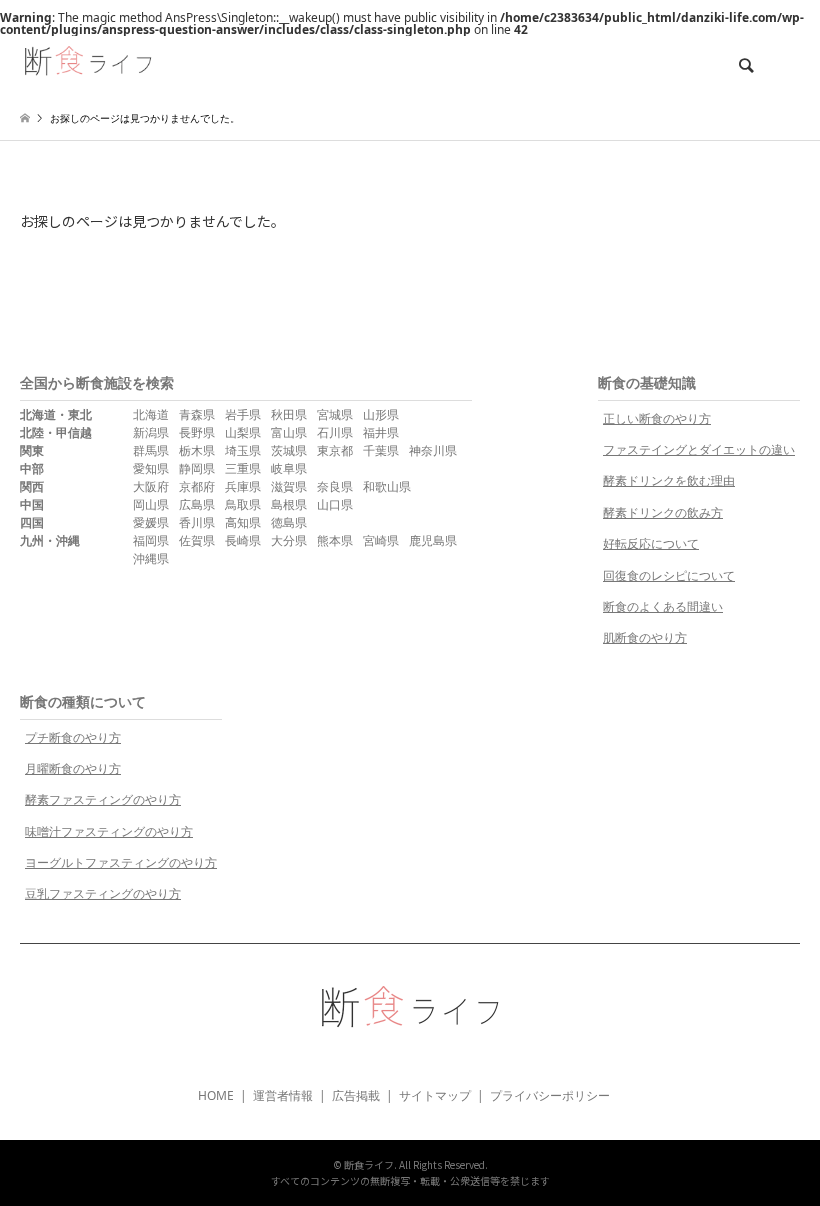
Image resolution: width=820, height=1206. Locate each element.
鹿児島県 (433, 540)
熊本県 (335, 540)
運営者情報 (283, 1095)
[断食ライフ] (88, 58)
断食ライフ (369, 1164)
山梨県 (243, 432)
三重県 (243, 468)
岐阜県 (289, 468)
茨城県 (289, 450)
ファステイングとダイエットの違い (699, 449)
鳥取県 (243, 504)
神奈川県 (433, 450)
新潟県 (151, 432)
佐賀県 (197, 540)
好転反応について (651, 543)
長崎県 (243, 540)
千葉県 (381, 450)
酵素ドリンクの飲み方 (663, 512)
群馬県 (151, 450)
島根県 (289, 504)
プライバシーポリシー (550, 1095)
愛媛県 (151, 522)
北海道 (151, 414)
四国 (32, 522)
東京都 (335, 450)
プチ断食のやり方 (73, 737)
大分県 (289, 540)
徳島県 (289, 522)
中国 (32, 504)
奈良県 (335, 486)
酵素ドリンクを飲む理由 (669, 480)
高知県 (243, 522)
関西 (32, 486)
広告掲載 (356, 1095)
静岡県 (197, 468)
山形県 (381, 414)
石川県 (335, 432)
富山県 (289, 432)
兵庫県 (243, 486)
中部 (32, 468)
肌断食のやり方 (645, 637)
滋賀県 (289, 486)
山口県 (335, 504)
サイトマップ (435, 1095)
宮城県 (335, 414)
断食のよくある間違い (663, 606)
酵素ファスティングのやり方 (103, 799)
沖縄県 (151, 558)
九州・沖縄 (50, 540)
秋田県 (289, 414)
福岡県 (151, 540)
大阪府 (151, 486)
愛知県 (151, 468)
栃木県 (197, 450)
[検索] (745, 66)
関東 (32, 450)
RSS (410, 1061)
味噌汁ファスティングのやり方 (109, 831)
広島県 (197, 504)
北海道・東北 (56, 414)
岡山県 (151, 504)
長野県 (197, 432)
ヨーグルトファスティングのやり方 (121, 862)
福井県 (381, 432)
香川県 (197, 522)
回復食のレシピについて (669, 575)
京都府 (197, 486)
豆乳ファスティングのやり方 (103, 893)
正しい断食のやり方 (657, 418)
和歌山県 (387, 486)
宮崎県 (381, 540)
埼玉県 (243, 450)
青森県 (197, 414)
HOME (216, 1095)
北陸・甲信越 (56, 432)
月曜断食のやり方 (73, 768)
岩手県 (243, 414)
